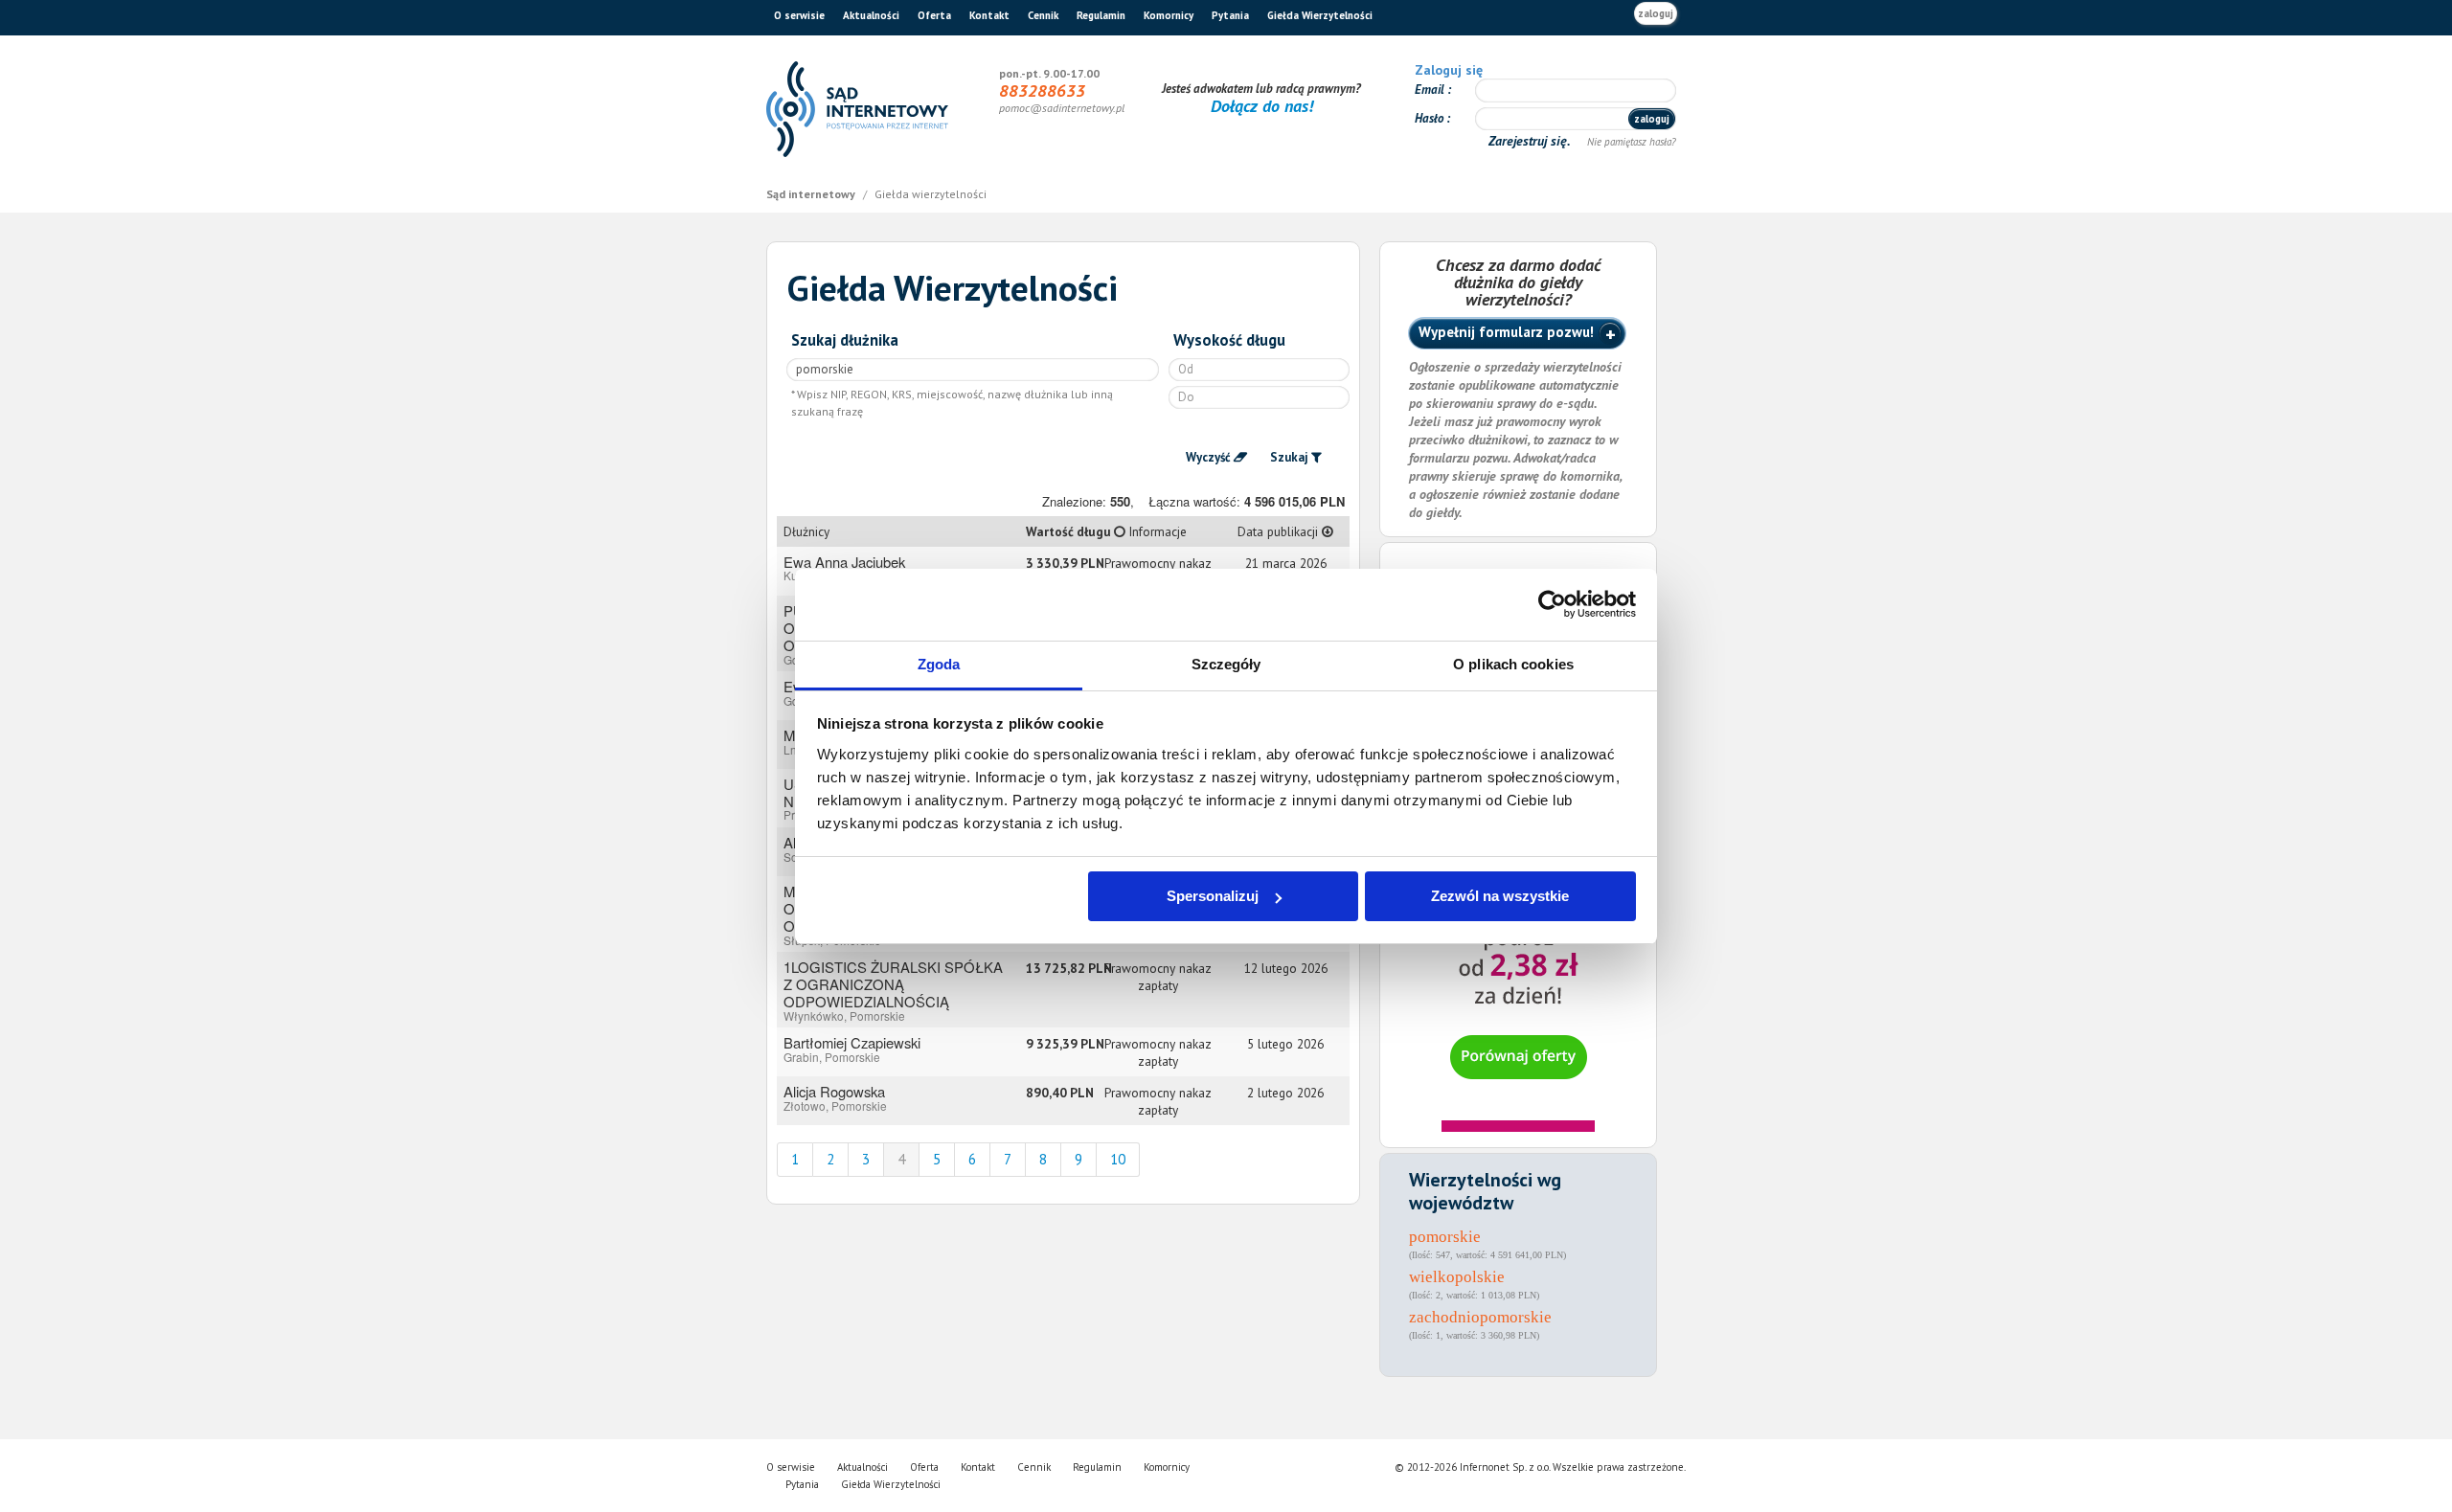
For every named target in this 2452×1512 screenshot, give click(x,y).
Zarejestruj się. (1531, 141)
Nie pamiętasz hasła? (1632, 142)
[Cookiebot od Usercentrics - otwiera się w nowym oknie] (1552, 604)
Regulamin (1101, 15)
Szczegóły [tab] (1226, 664)
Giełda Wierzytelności (1320, 15)
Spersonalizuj (1213, 896)
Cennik (1043, 15)
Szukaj (1289, 457)
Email (1431, 90)
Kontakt (989, 15)
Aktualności (871, 15)
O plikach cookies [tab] (1513, 664)
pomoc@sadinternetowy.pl (1062, 108)
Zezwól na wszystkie (1500, 896)
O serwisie (799, 15)
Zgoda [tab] (939, 664)
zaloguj (1656, 13)
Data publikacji (1280, 531)
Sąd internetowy (812, 194)
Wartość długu (1060, 531)
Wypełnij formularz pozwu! (1506, 332)
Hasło (1430, 118)
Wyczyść (1208, 457)
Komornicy (1169, 15)
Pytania (1230, 15)
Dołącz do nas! (1262, 106)
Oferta (934, 15)
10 (1118, 1159)
